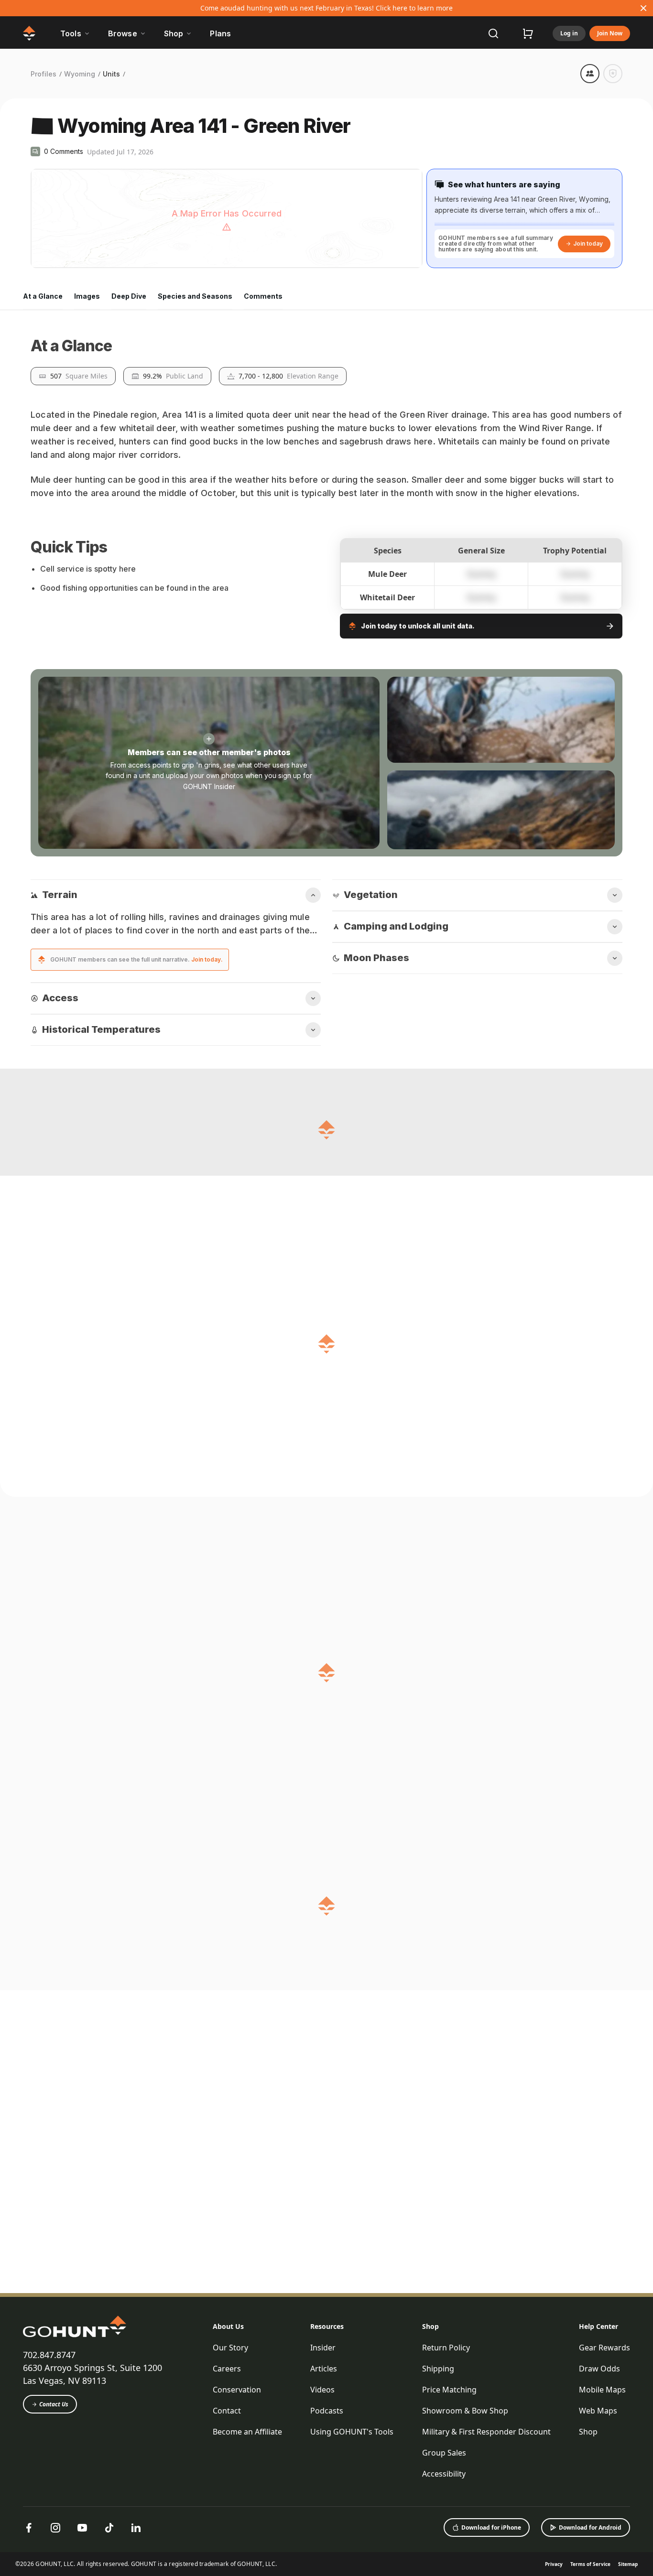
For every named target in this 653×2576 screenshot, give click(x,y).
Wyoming (80, 74)
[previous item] (576, 2318)
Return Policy (446, 2567)
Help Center (599, 2546)
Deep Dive (129, 296)
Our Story (230, 2567)
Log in (569, 33)
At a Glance (43, 296)
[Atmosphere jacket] (313, 2409)
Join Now (610, 33)
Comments (263, 296)
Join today (588, 244)
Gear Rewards (604, 2567)
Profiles (44, 74)
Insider (323, 2567)
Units (111, 74)
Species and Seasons (195, 296)
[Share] (590, 74)
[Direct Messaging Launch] (483, 2409)
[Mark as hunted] (613, 74)
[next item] (585, 2318)
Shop (430, 2546)
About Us (228, 2546)
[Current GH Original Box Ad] (142, 2409)
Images (87, 296)
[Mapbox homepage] (54, 260)
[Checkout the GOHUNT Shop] (528, 33)
